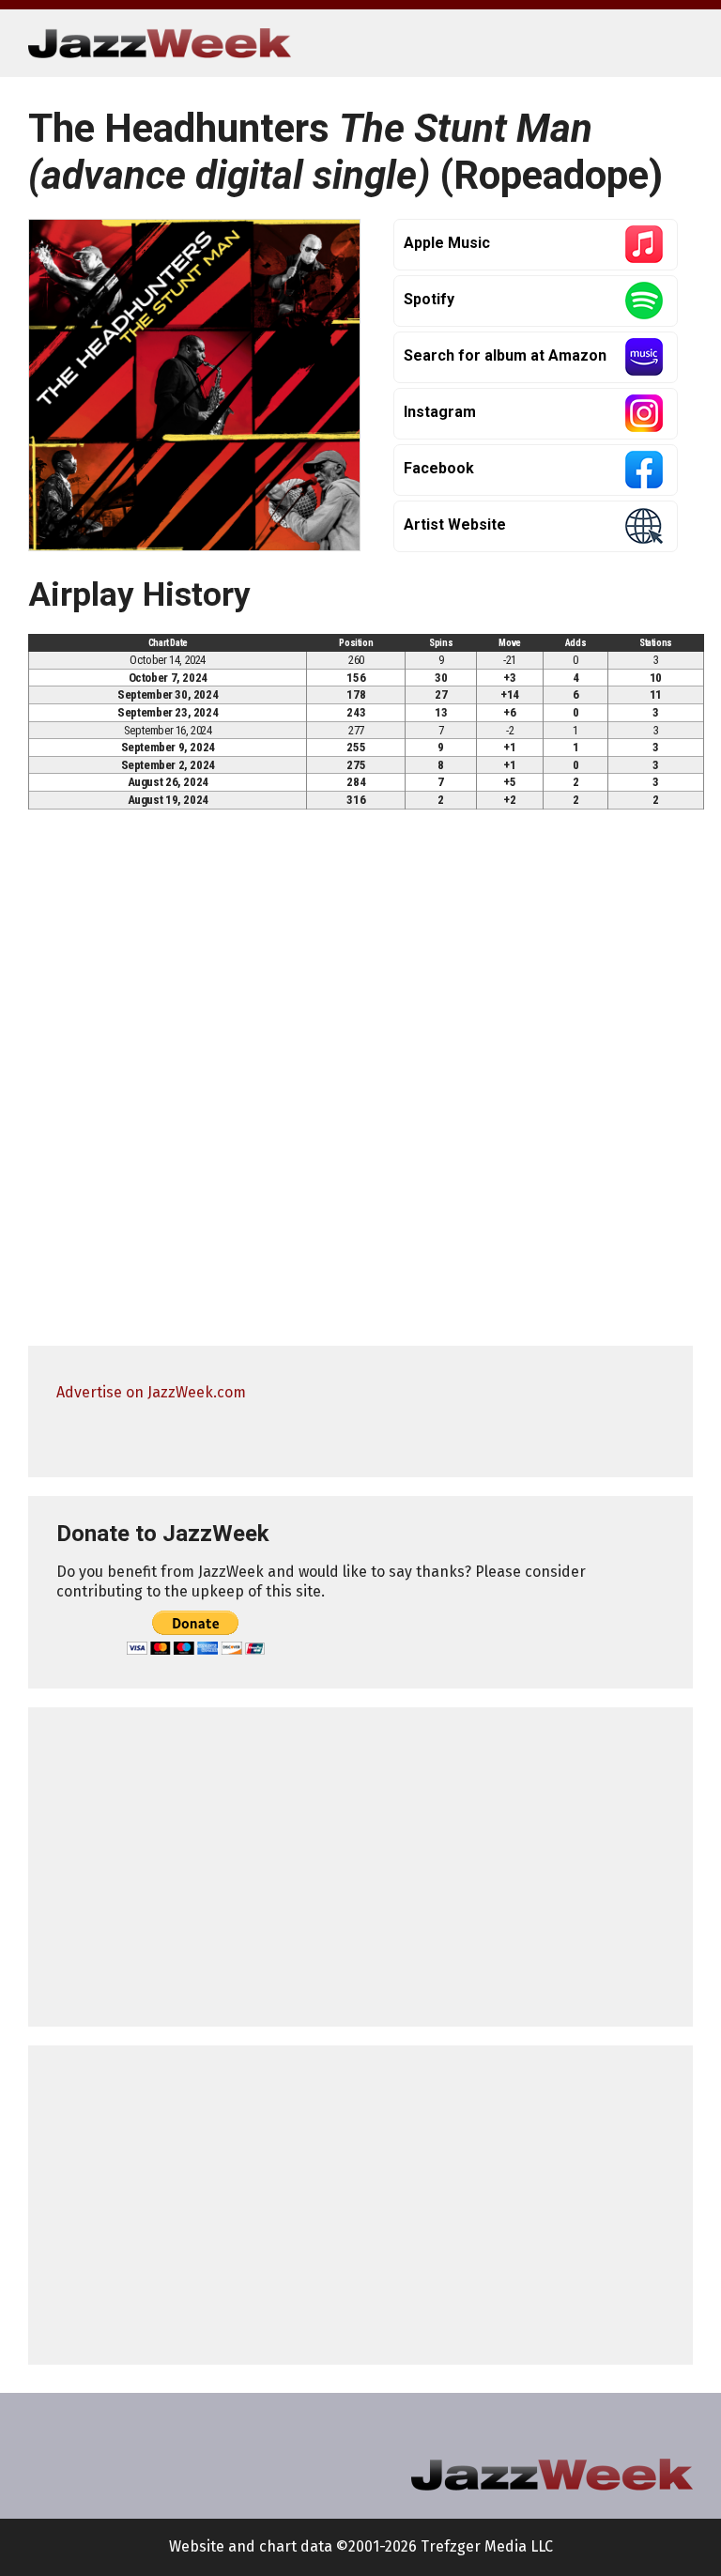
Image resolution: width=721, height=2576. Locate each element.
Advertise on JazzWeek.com (151, 1392)
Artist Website (455, 524)
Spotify (429, 299)
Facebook (439, 468)
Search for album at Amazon (505, 355)
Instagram (440, 412)
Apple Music (447, 243)
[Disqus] (360, 1086)
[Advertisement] (360, 1867)
